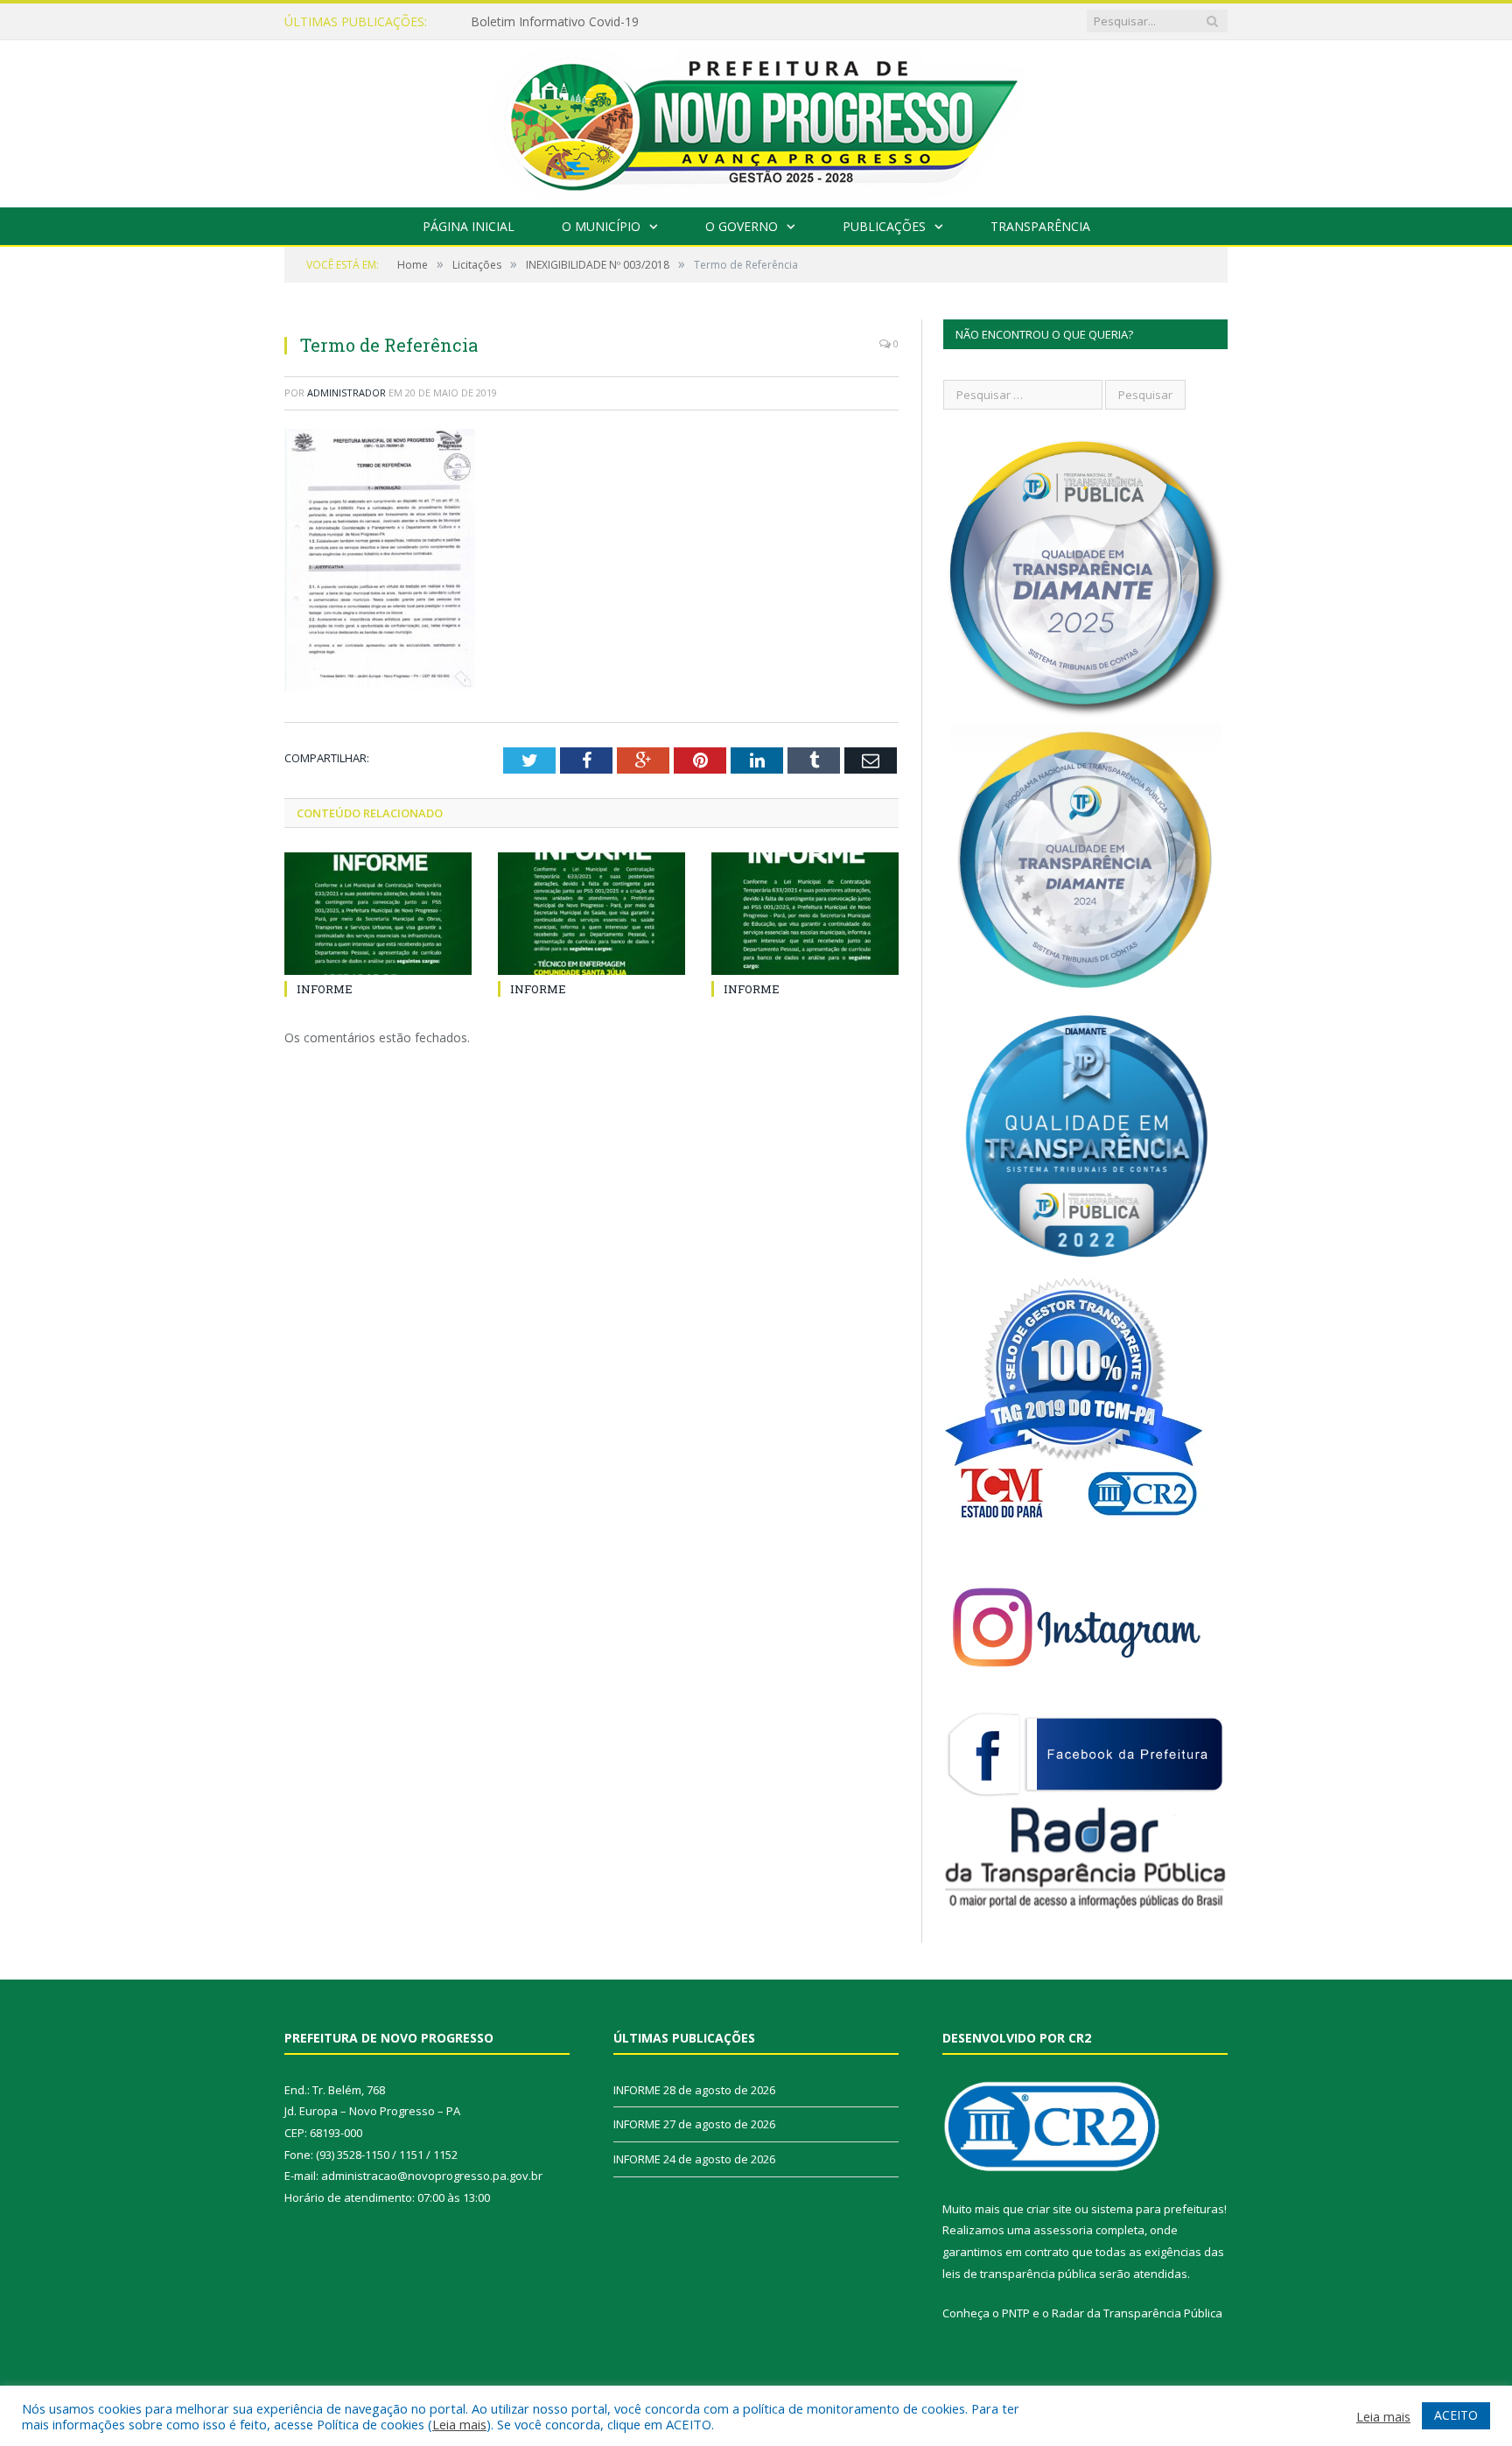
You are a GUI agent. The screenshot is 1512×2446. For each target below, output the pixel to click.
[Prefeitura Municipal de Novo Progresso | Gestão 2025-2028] (756, 119)
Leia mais (459, 2424)
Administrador (346, 392)
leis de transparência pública (1019, 2274)
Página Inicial (469, 226)
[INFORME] (378, 914)
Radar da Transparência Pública (1137, 2313)
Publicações (884, 226)
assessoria (1063, 2230)
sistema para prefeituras (1158, 2209)
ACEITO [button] (1456, 2415)
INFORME (499, 22)
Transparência (1040, 226)
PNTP (1016, 2313)
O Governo (742, 226)
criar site (1049, 2209)
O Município (601, 226)
